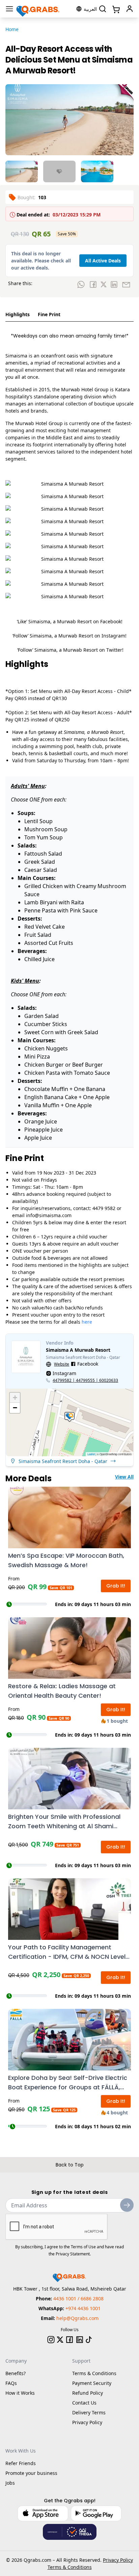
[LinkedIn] (80, 2340)
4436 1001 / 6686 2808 (78, 2299)
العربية (90, 9)
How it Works (20, 2393)
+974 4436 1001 (83, 2308)
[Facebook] (69, 2340)
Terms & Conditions (94, 2373)
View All (124, 1477)
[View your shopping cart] (115, 9)
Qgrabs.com (37, 2560)
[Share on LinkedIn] (114, 284)
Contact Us (84, 2403)
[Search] (103, 9)
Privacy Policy (87, 2422)
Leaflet (91, 1454)
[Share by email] (126, 284)
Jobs (10, 2483)
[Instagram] (51, 2340)
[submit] (127, 2205)
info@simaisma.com (49, 1215)
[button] (69, 1417)
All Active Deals (103, 261)
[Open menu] (9, 9)
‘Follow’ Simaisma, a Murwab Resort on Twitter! (70, 650)
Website (62, 1364)
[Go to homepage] (38, 9)
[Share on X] (104, 284)
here (87, 1322)
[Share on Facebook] (93, 284)
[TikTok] (89, 2340)
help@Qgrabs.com (77, 2318)
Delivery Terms (89, 2412)
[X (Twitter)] (60, 2340)
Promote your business (31, 2473)
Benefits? (16, 2373)
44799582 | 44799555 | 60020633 (85, 1380)
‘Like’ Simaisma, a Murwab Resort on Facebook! (70, 621)
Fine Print (49, 314)
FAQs (11, 2383)
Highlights (18, 314)
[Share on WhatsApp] (81, 284)
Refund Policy (88, 2393)
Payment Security (92, 2383)
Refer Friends (21, 2463)
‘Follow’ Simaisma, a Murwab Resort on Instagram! (69, 636)
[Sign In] (130, 9)
